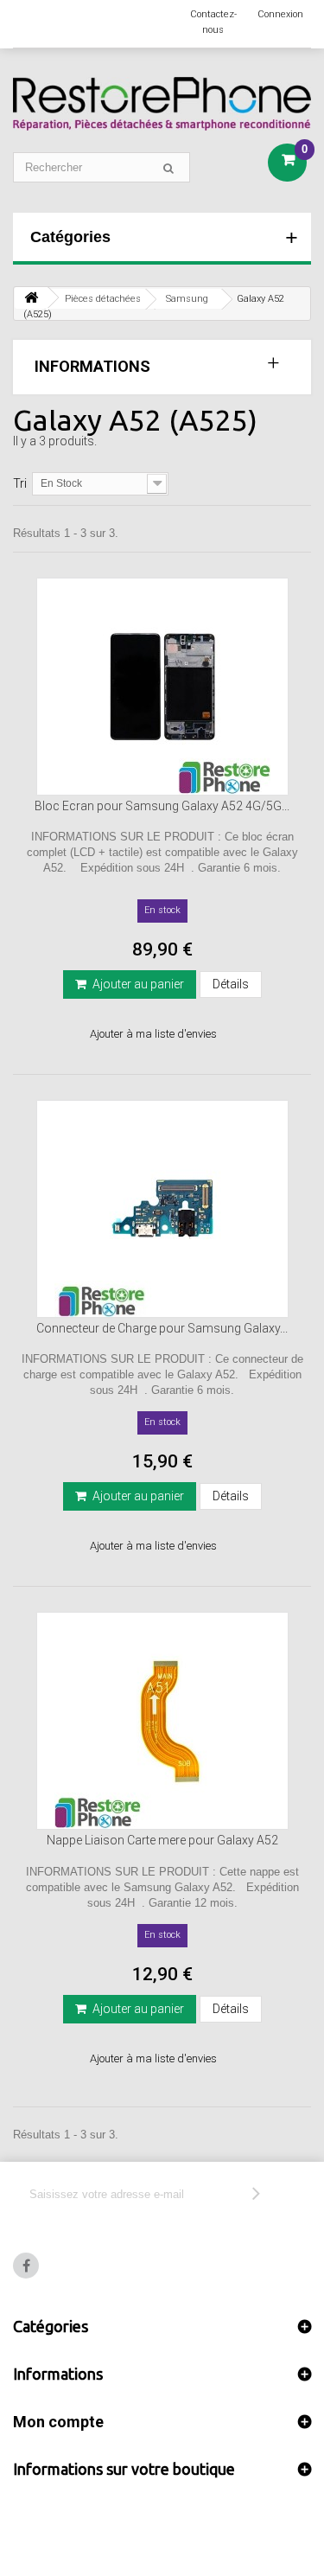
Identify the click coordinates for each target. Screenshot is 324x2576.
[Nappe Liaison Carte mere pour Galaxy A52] (162, 1721)
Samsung (187, 299)
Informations (92, 366)
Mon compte (58, 2422)
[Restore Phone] (162, 104)
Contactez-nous (213, 22)
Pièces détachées (103, 299)
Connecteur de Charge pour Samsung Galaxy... (162, 1328)
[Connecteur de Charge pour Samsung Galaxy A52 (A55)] (162, 1209)
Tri (20, 483)
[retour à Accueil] (31, 298)
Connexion (280, 14)
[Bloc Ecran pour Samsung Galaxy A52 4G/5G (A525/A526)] (162, 687)
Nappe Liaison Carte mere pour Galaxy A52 (162, 1840)
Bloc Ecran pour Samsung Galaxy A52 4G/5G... (162, 806)
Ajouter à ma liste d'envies (153, 1034)
